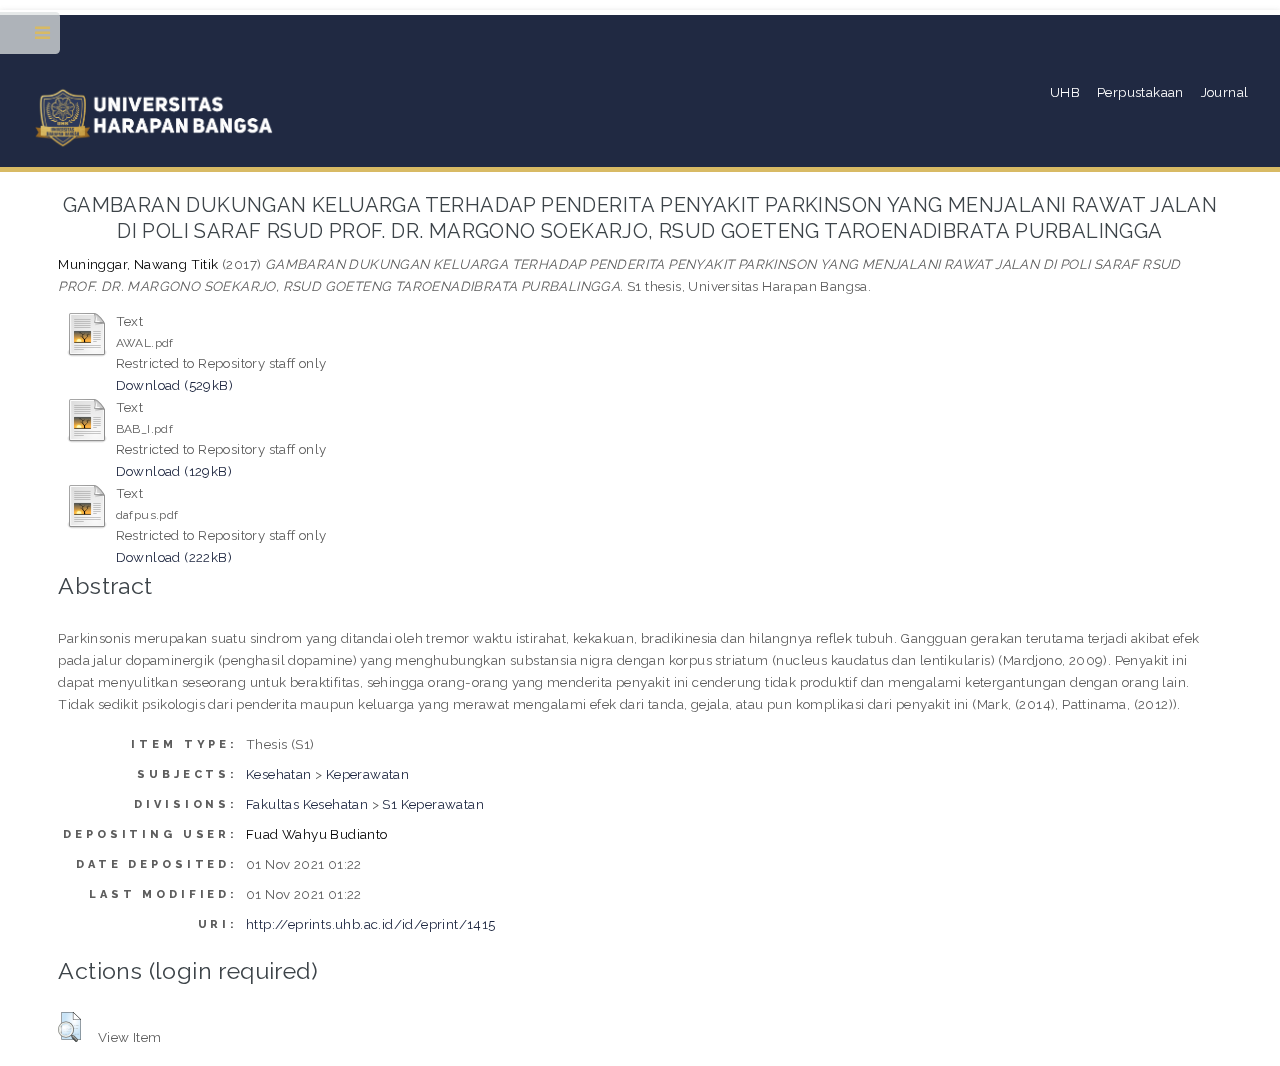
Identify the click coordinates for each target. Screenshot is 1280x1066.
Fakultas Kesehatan (307, 804)
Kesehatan (279, 774)
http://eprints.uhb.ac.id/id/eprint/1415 (371, 924)
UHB (1065, 92)
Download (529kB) (174, 385)
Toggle (43, 37)
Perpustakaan (1140, 92)
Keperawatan (367, 774)
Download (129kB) (174, 471)
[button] (69, 1027)
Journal (1225, 92)
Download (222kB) (174, 557)
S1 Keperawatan (433, 804)
